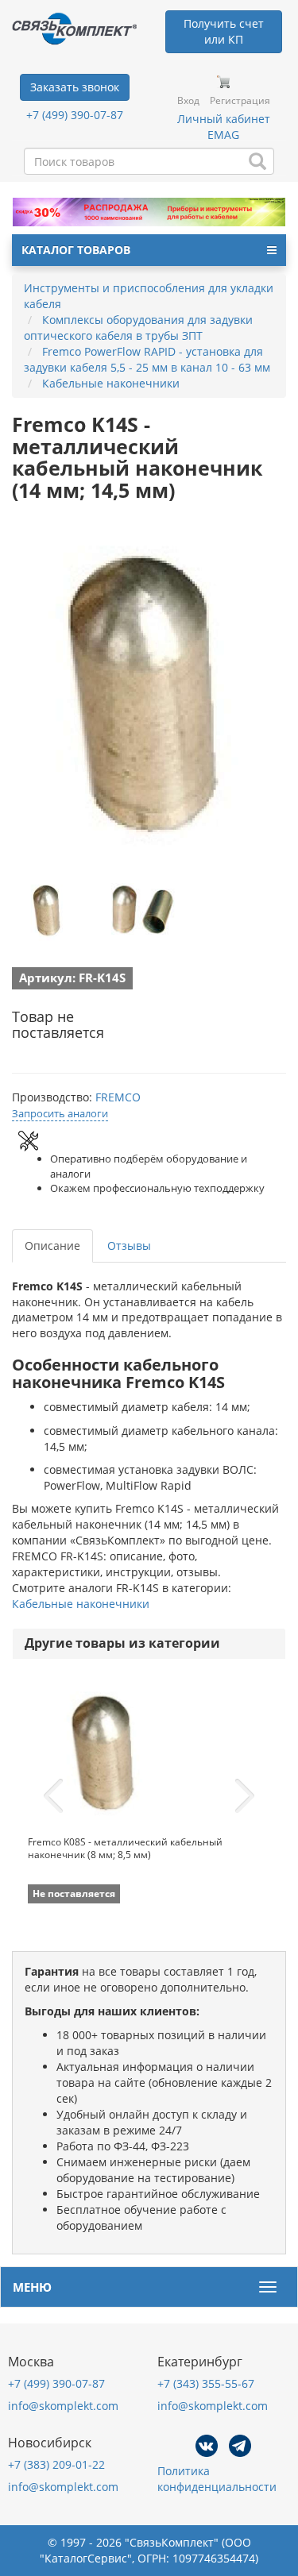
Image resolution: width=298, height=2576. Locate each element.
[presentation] (53, 1796)
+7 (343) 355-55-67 (206, 2383)
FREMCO (118, 1097)
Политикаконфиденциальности (217, 2479)
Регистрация (240, 100)
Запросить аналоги (60, 1113)
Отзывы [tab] (129, 1246)
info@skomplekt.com (63, 2406)
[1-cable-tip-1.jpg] (141, 909)
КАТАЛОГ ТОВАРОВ (76, 250)
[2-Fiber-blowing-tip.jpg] (48, 909)
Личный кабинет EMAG (224, 127)
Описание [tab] (52, 1246)
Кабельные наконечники (81, 1604)
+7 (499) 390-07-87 (75, 115)
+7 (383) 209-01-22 (56, 2464)
